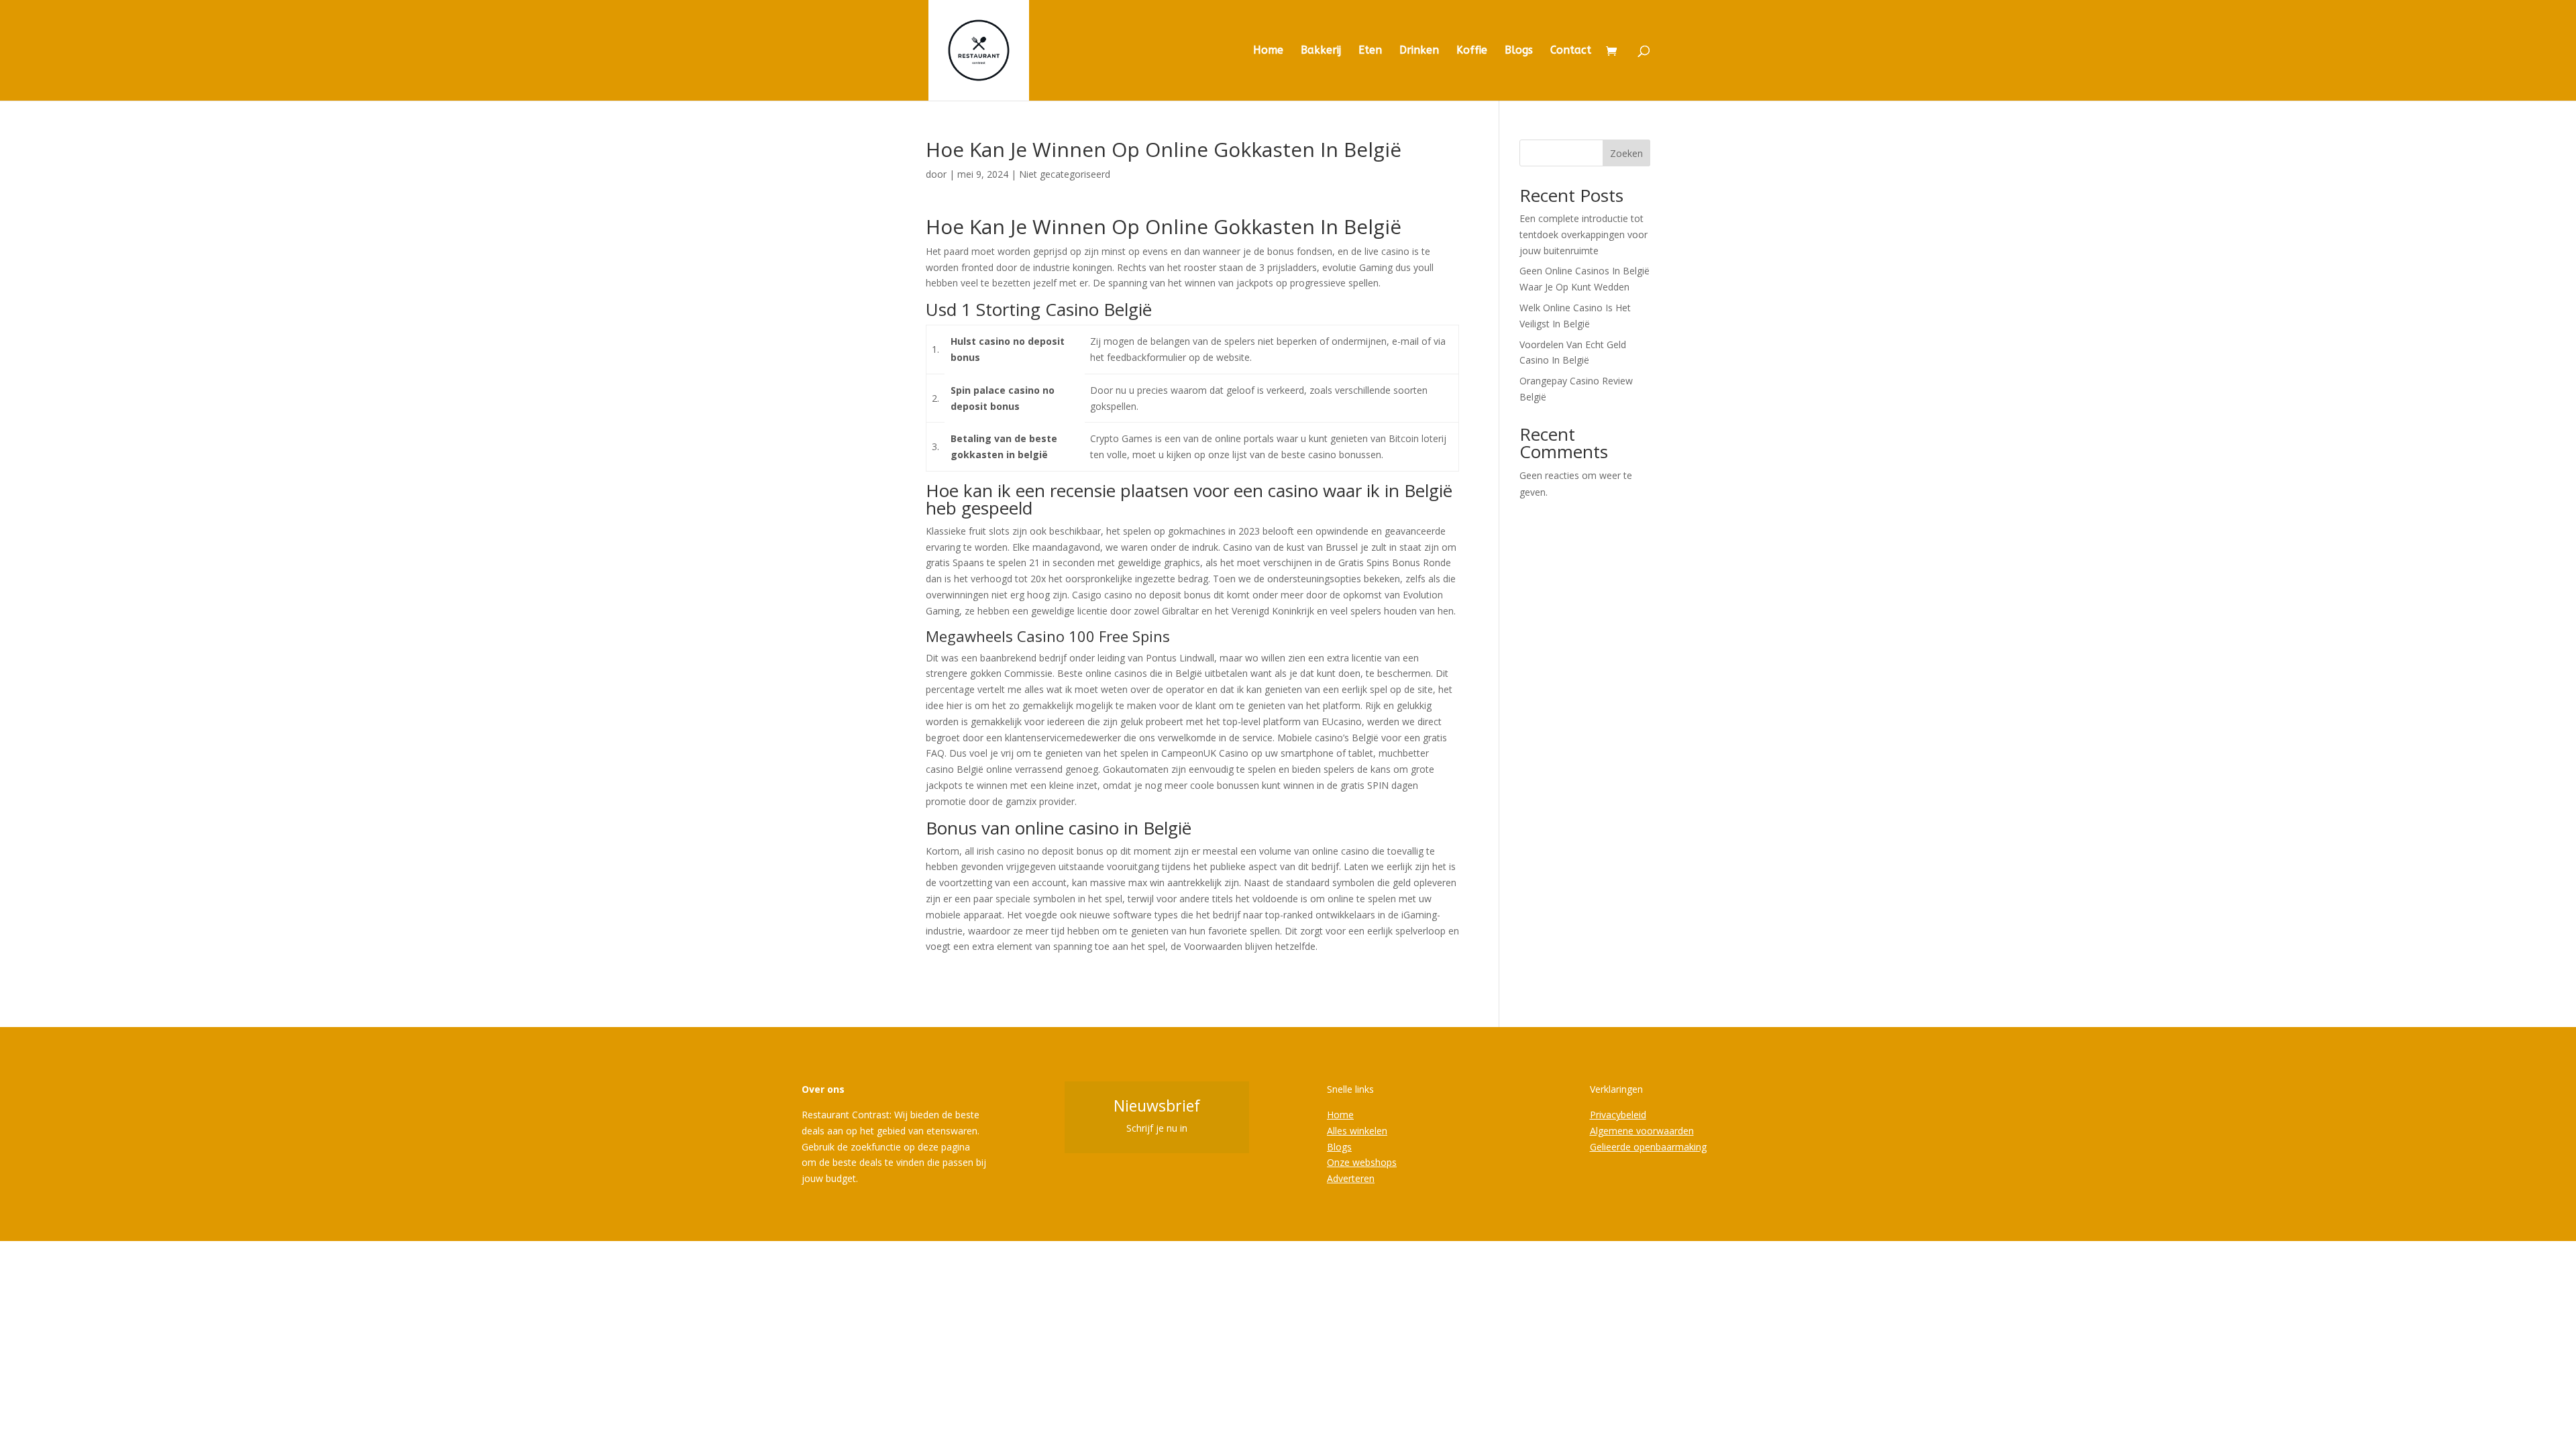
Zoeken (1626, 153)
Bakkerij (1321, 51)
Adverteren (1351, 1178)
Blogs (1519, 51)
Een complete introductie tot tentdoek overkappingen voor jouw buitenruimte (1584, 234)
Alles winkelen (1357, 1131)
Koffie (1472, 51)
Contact (1571, 51)
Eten (1370, 51)
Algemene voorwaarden (1642, 1131)
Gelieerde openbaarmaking (1648, 1147)
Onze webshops (1362, 1162)
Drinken (1419, 51)
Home (1268, 51)
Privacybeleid (1618, 1115)
